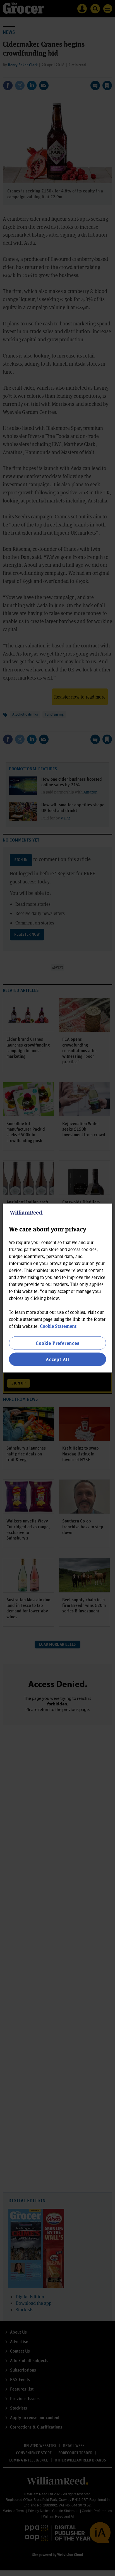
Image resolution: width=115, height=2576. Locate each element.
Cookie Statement (58, 1326)
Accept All (57, 1359)
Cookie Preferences (57, 1343)
